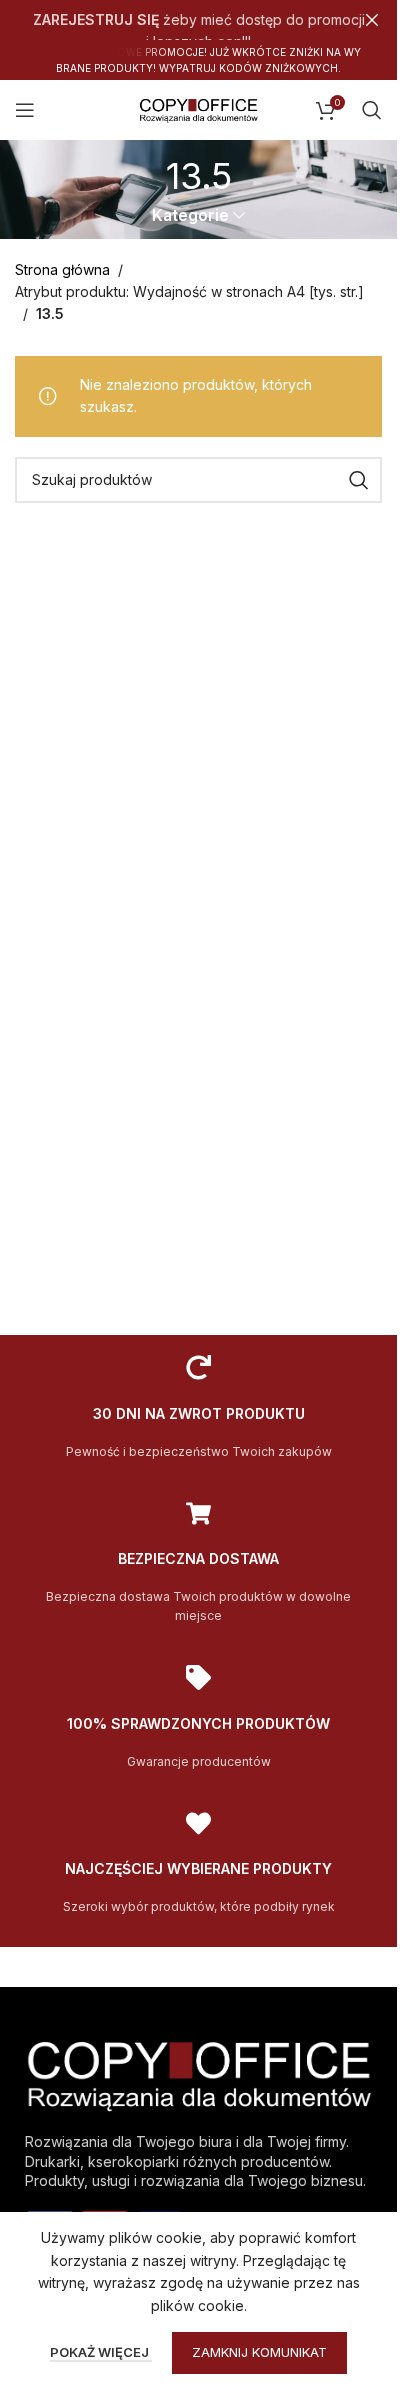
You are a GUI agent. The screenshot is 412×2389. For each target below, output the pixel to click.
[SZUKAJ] (359, 480)
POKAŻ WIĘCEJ (101, 2352)
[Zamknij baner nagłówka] (372, 20)
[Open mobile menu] (25, 110)
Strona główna (62, 269)
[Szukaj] (372, 110)
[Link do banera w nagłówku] (198, 20)
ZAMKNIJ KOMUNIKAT (259, 2352)
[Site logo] (199, 108)
